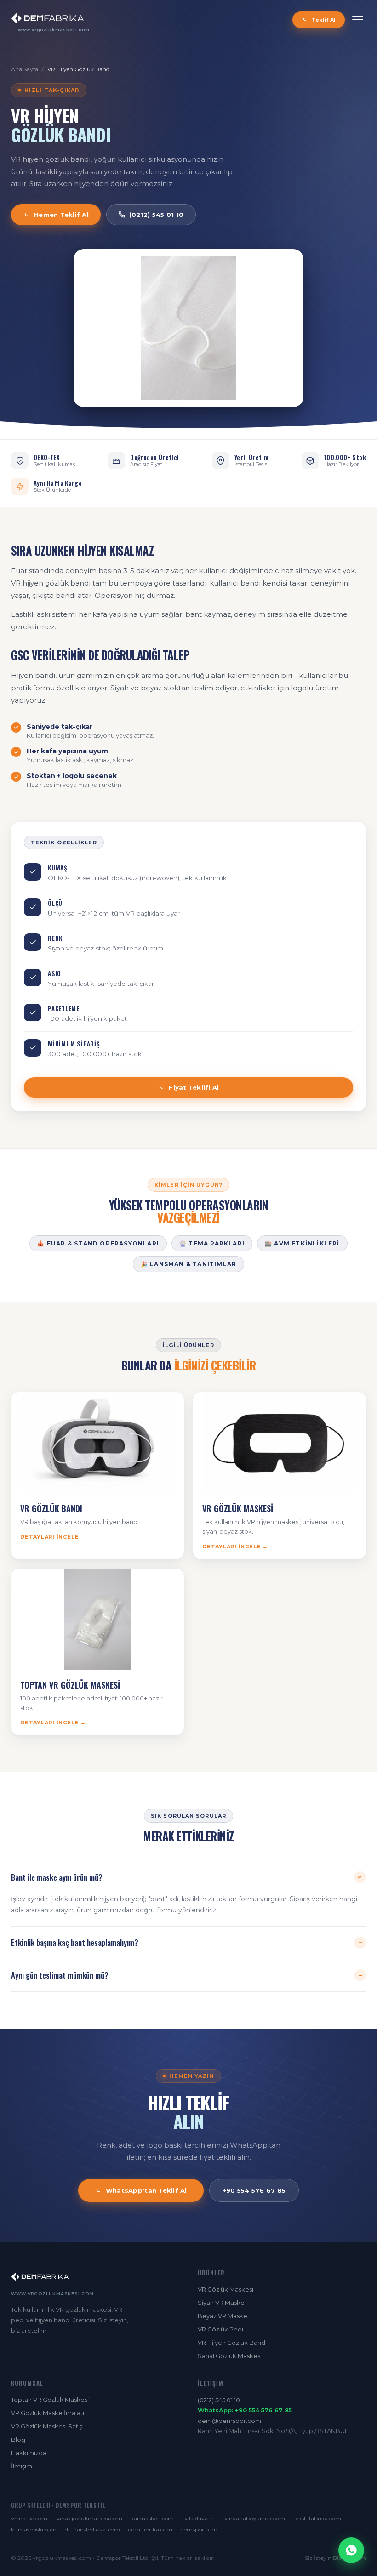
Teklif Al (324, 20)
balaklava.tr (198, 2518)
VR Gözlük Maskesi (226, 2289)
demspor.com (199, 2529)
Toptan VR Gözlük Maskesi (50, 2400)
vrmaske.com (29, 2518)
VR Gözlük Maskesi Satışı (47, 2426)
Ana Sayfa (25, 69)
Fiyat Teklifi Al (194, 1087)
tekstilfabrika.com (317, 2518)
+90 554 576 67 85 (254, 2190)
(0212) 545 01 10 (156, 215)
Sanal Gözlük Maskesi (230, 2356)
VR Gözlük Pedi (220, 2329)
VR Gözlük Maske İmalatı (48, 2413)
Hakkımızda (29, 2453)
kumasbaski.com (34, 2529)
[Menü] (358, 20)
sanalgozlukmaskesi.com (89, 2518)
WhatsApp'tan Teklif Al (146, 2190)
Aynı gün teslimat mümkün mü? (187, 1975)
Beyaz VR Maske (223, 2316)
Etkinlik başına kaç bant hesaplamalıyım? (187, 1943)
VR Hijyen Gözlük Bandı (79, 69)
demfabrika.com (150, 2529)
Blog (18, 2440)
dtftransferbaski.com (92, 2529)
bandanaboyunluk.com (254, 2518)
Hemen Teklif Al (61, 215)
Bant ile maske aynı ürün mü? (188, 1877)
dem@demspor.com (229, 2421)
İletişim (22, 2466)
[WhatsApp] (351, 2550)
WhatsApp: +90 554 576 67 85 (245, 2410)
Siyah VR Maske (221, 2303)
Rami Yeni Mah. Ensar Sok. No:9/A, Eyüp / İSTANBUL (273, 2431)
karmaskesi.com (152, 2518)
